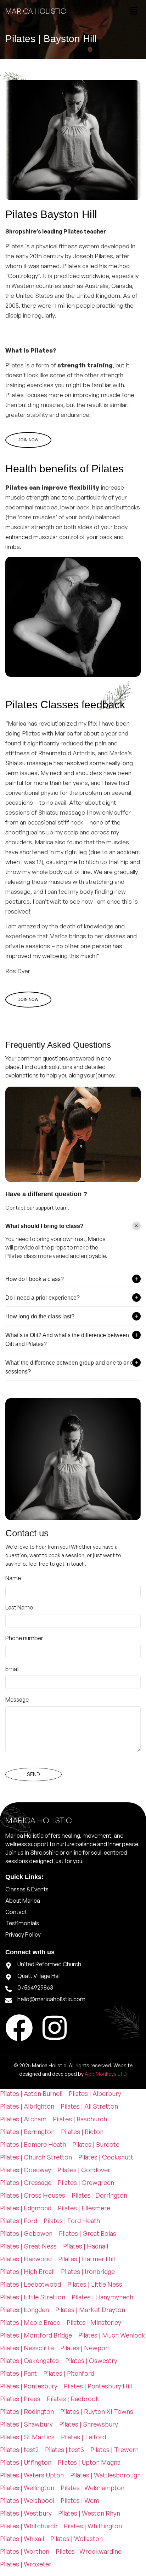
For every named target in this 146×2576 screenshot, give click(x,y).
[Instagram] (55, 2028)
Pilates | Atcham (23, 2119)
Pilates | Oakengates (29, 2361)
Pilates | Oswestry (91, 2361)
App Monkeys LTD (106, 2074)
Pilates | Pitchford (69, 2373)
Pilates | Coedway (26, 2170)
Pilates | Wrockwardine (89, 2551)
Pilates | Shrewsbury (89, 2424)
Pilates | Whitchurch (29, 2526)
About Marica (23, 1901)
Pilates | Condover (84, 2170)
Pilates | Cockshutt (106, 2157)
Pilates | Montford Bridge (36, 2335)
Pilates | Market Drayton (90, 2310)
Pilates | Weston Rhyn (89, 2513)
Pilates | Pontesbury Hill (98, 2386)
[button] (134, 11)
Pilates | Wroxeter (26, 2564)
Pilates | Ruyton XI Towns (97, 2411)
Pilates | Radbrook (73, 2399)
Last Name (19, 1607)
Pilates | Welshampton (92, 2488)
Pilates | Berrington (27, 2132)
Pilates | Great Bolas (88, 2233)
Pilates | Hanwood (26, 2259)
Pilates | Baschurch (80, 2119)
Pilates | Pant (18, 2373)
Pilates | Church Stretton (36, 2157)
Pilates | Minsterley (94, 2322)
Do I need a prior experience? (43, 1298)
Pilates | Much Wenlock (112, 2335)
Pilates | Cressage (26, 2182)
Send (33, 1774)
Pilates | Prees (20, 2399)
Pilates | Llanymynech (102, 2297)
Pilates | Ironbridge (88, 2271)
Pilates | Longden (24, 2310)
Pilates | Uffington (26, 2462)
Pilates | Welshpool (27, 2500)
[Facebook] (19, 2028)
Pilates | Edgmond (26, 2208)
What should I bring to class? (44, 1226)
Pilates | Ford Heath (72, 2221)
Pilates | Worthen (25, 2551)
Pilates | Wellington (27, 2488)
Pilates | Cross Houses (33, 2195)
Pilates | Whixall (22, 2539)
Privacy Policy (23, 1934)
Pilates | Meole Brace (30, 2322)
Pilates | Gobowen (26, 2233)
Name (13, 1578)
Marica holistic (36, 11)
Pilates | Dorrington (99, 2195)
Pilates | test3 (64, 2450)
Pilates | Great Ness (28, 2246)
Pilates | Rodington (27, 2411)
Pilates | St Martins (27, 2437)
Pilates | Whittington (93, 2526)
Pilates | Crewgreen (86, 2182)
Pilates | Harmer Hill (86, 2259)
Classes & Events (27, 1889)
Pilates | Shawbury (26, 2424)
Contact (16, 1912)
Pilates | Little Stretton (33, 2297)
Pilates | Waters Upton (32, 2475)
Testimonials (22, 1923)
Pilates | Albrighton (27, 2106)
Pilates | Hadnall (86, 2246)
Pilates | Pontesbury (29, 2386)
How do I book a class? (35, 1279)
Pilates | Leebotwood (30, 2284)
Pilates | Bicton (82, 2132)
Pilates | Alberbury (95, 2093)
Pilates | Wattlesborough (105, 2475)
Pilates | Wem (80, 2500)
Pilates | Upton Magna (89, 2462)
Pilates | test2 (19, 2450)
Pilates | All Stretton (89, 2106)
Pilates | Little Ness (95, 2284)
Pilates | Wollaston (77, 2539)
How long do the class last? (40, 1316)
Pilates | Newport (85, 2348)
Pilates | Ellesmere (84, 2208)
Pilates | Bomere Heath (33, 2144)
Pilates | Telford (83, 2437)
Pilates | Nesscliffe (27, 2348)
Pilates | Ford (19, 2221)
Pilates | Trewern (114, 2450)
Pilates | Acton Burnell (31, 2093)
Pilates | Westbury (26, 2513)
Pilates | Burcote (96, 2144)
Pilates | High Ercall (27, 2271)
